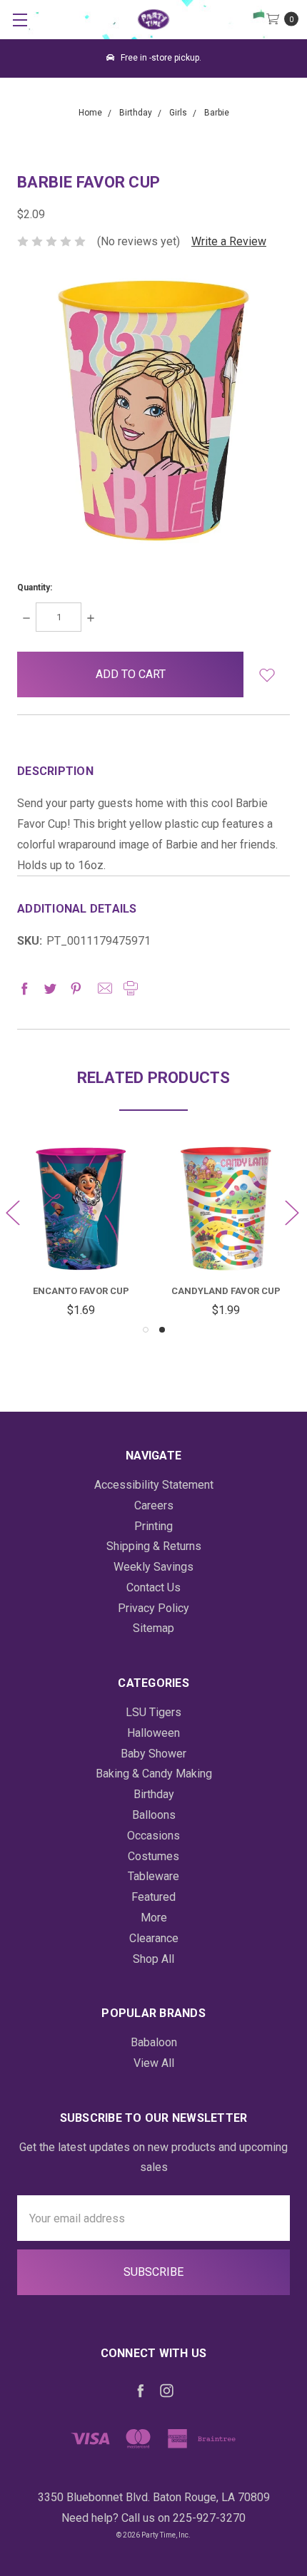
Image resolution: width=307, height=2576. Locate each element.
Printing (153, 1526)
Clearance (154, 1938)
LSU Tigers (153, 1712)
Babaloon (154, 2042)
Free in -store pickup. (160, 58)
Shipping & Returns (154, 1546)
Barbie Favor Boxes (98, 1291)
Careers (154, 1505)
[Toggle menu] (20, 20)
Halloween (153, 1733)
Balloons (154, 1815)
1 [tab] (146, 1330)
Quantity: (35, 587)
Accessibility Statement (154, 1485)
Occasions (153, 1836)
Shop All (153, 1959)
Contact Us (153, 1587)
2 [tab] (162, 1330)
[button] (267, 674)
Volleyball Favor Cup (243, 1291)
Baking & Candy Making (154, 1774)
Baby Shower (153, 1754)
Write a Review (229, 241)
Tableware (153, 1876)
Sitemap (153, 1628)
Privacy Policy (153, 1608)
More (154, 1918)
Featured (153, 1897)
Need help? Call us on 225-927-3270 (153, 2518)
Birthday (154, 1794)
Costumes (153, 1856)
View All (154, 2063)
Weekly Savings (153, 1567)
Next (291, 1212)
